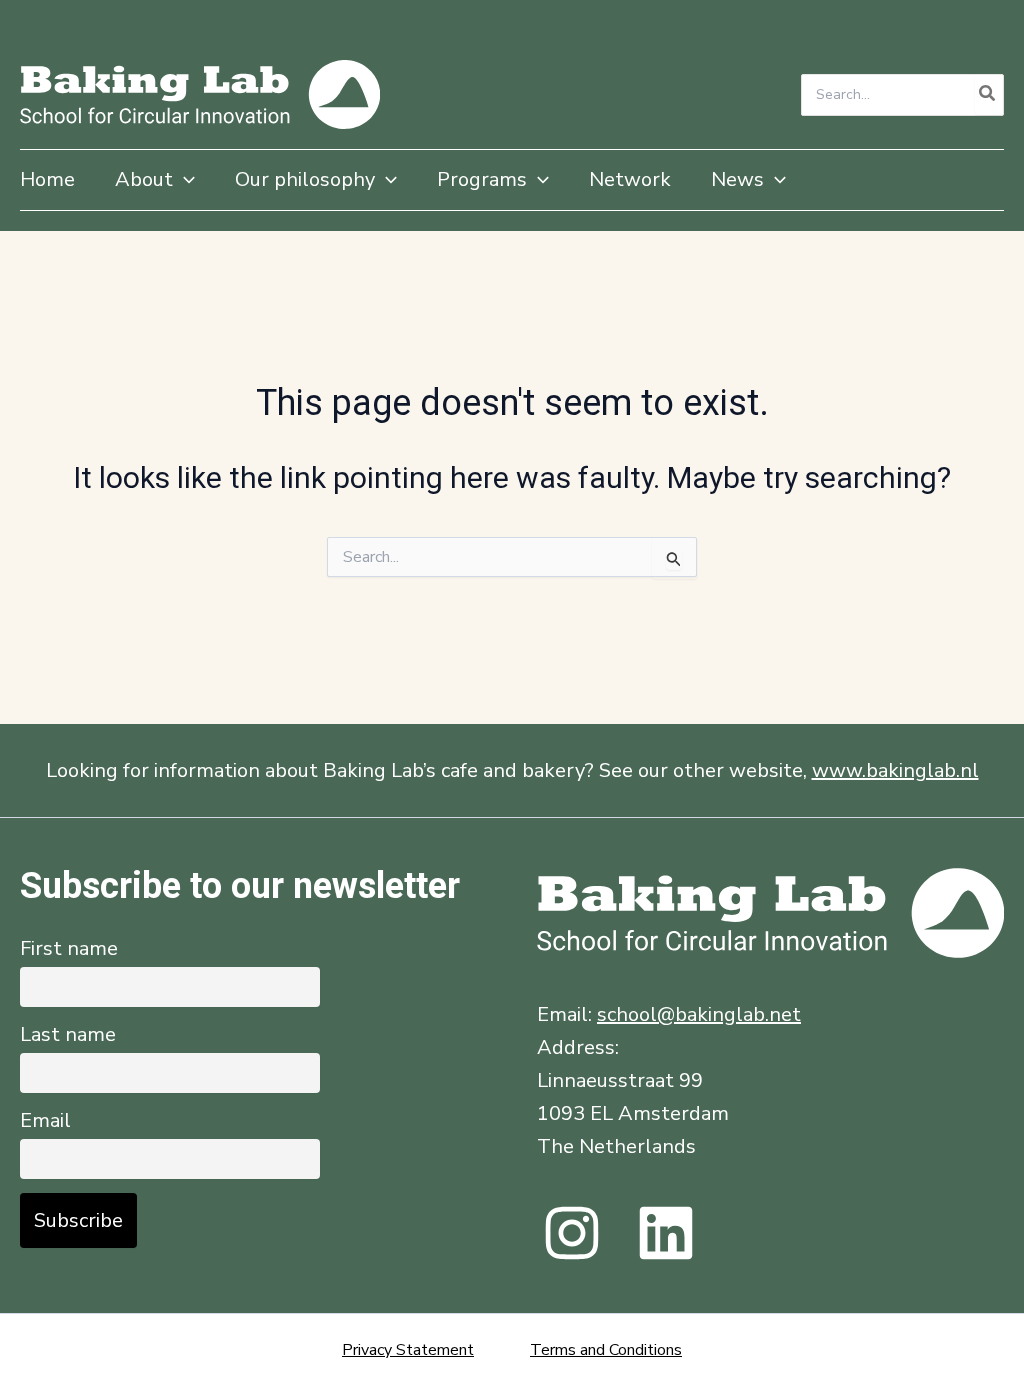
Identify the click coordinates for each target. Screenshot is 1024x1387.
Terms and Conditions (606, 1350)
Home (47, 179)
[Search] (988, 95)
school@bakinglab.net (699, 1014)
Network (630, 179)
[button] (184, 180)
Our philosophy (305, 179)
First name (69, 948)
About (144, 179)
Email (45, 1120)
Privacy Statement (408, 1350)
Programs (482, 179)
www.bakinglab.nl (895, 770)
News (737, 179)
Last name (68, 1034)
